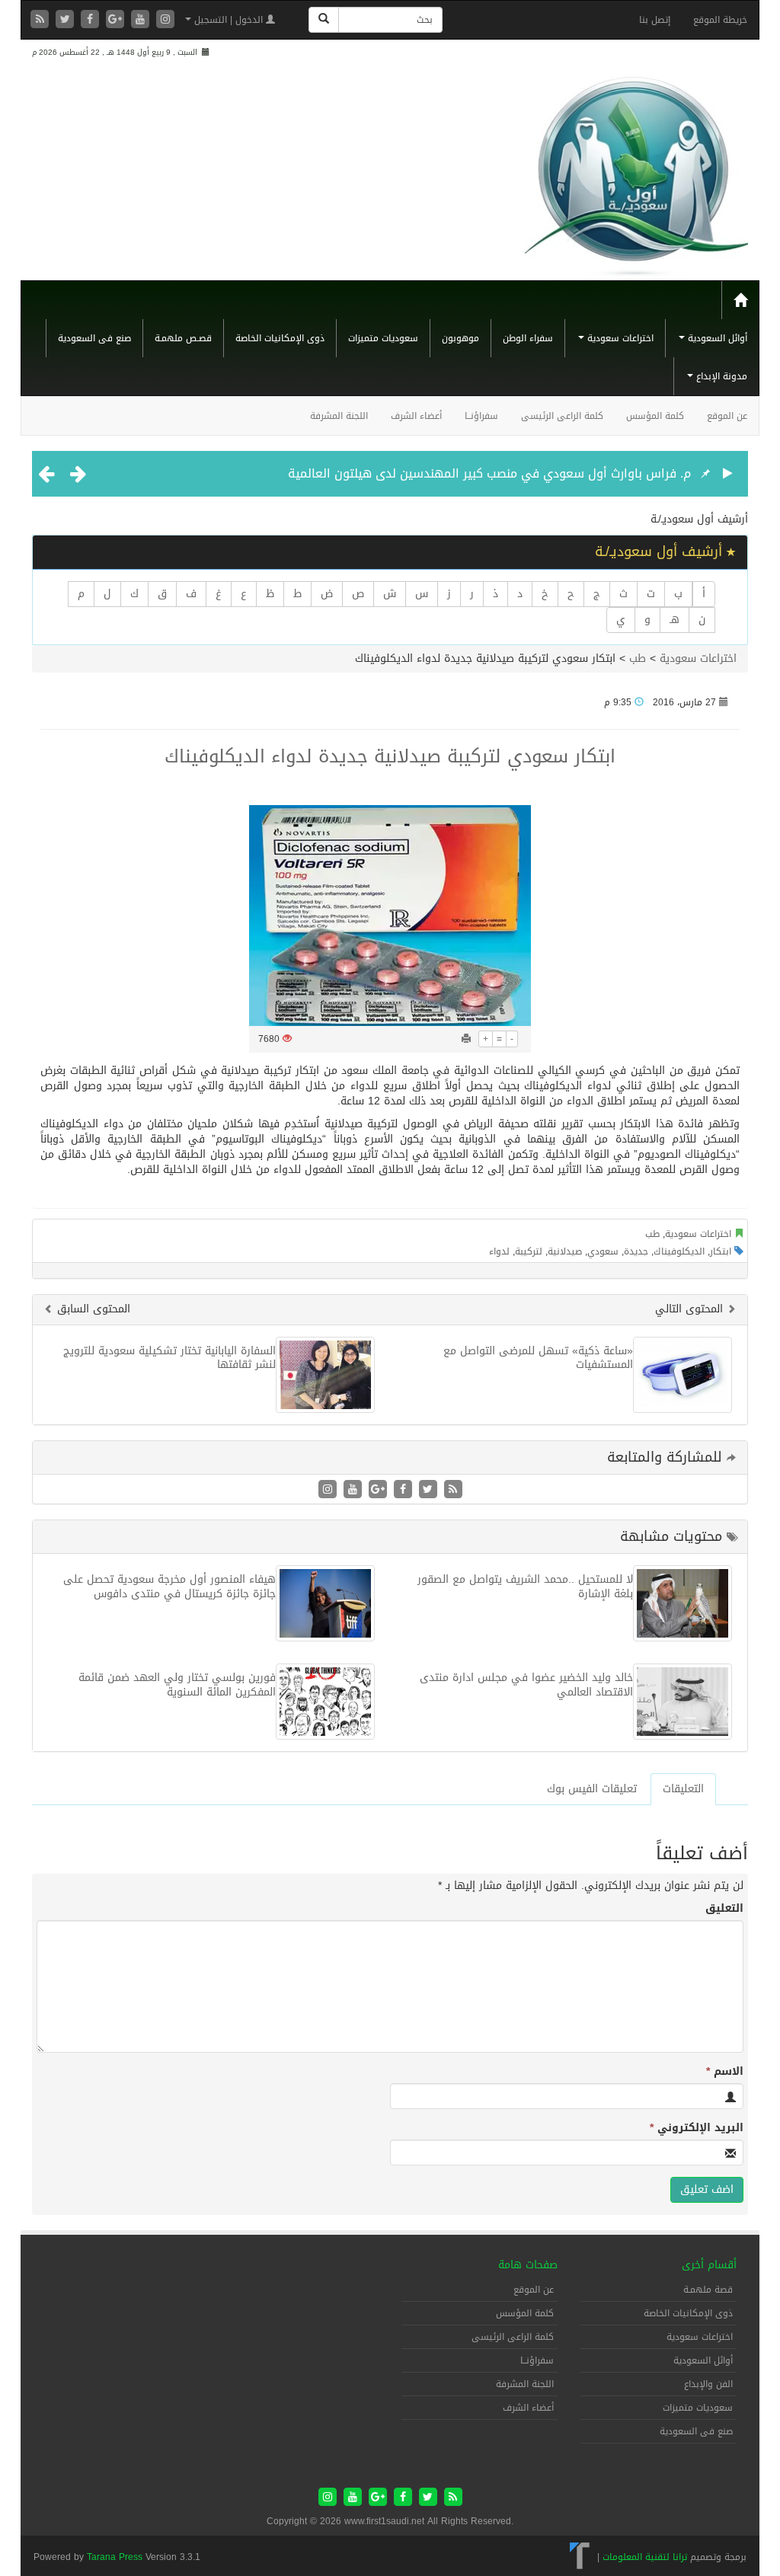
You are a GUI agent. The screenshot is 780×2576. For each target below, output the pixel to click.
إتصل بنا (655, 20)
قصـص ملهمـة (183, 338)
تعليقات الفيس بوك (592, 1789)
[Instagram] (165, 20)
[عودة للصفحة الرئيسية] (636, 170)
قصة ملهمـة (708, 2290)
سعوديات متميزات (383, 338)
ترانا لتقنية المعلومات (645, 2557)
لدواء (499, 1251)
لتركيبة (529, 1251)
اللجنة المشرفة (339, 416)
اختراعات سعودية (619, 338)
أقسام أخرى (709, 2265)
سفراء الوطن (528, 338)
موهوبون (460, 338)
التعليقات (683, 1789)
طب (638, 658)
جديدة (636, 1251)
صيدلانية (565, 1251)
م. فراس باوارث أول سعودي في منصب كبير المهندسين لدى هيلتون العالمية (489, 473)
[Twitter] (67, 20)
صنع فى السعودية (94, 338)
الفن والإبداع (708, 2384)
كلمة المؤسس (655, 416)
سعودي (603, 1251)
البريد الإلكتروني (697, 2128)
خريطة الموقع (720, 20)
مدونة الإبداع (720, 376)
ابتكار (721, 1251)
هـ (675, 620)
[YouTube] (142, 20)
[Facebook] (92, 20)
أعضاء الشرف (416, 416)
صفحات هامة (528, 2265)
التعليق (724, 1909)
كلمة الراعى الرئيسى (562, 416)
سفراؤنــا (481, 416)
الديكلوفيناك (679, 1251)
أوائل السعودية (716, 338)
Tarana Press (115, 2557)
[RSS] (42, 20)
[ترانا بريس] (580, 2557)
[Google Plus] (117, 20)
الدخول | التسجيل (229, 20)
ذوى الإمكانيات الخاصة (280, 338)
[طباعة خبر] (466, 1039)
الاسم (725, 2072)
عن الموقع (727, 416)
